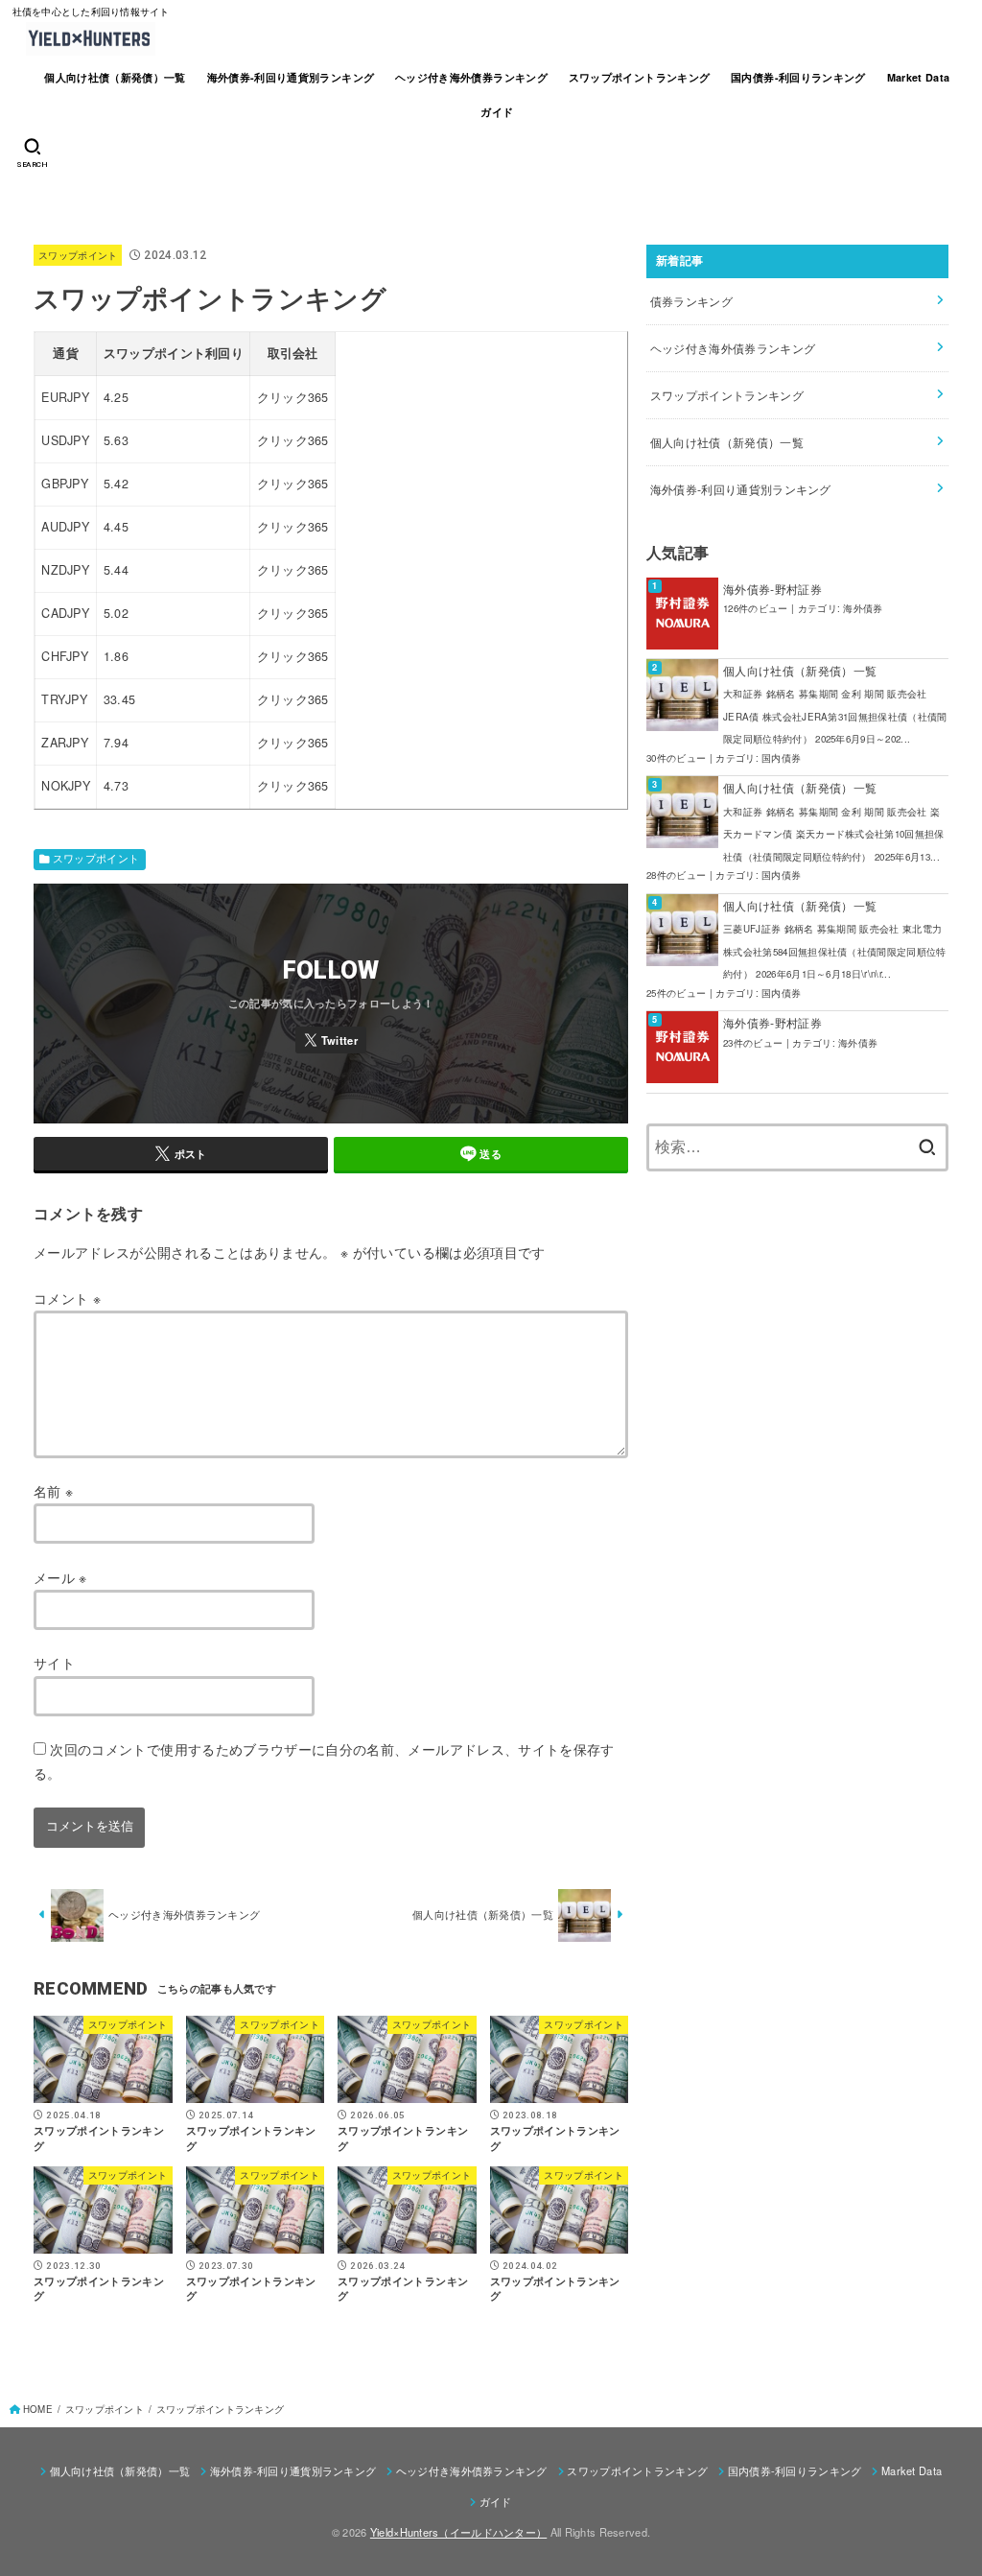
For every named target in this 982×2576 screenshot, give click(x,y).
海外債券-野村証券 (772, 589)
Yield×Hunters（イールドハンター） (458, 2532)
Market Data (919, 77)
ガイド (497, 112)
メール (60, 1577)
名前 (53, 1491)
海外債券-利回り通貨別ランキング (291, 77)
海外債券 (863, 608)
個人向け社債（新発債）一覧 (115, 77)
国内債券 (781, 758)
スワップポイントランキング (640, 77)
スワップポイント (78, 255)
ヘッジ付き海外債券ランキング (471, 77)
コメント (67, 1298)
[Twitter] (331, 1040)
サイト (54, 1663)
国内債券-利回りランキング (798, 77)
